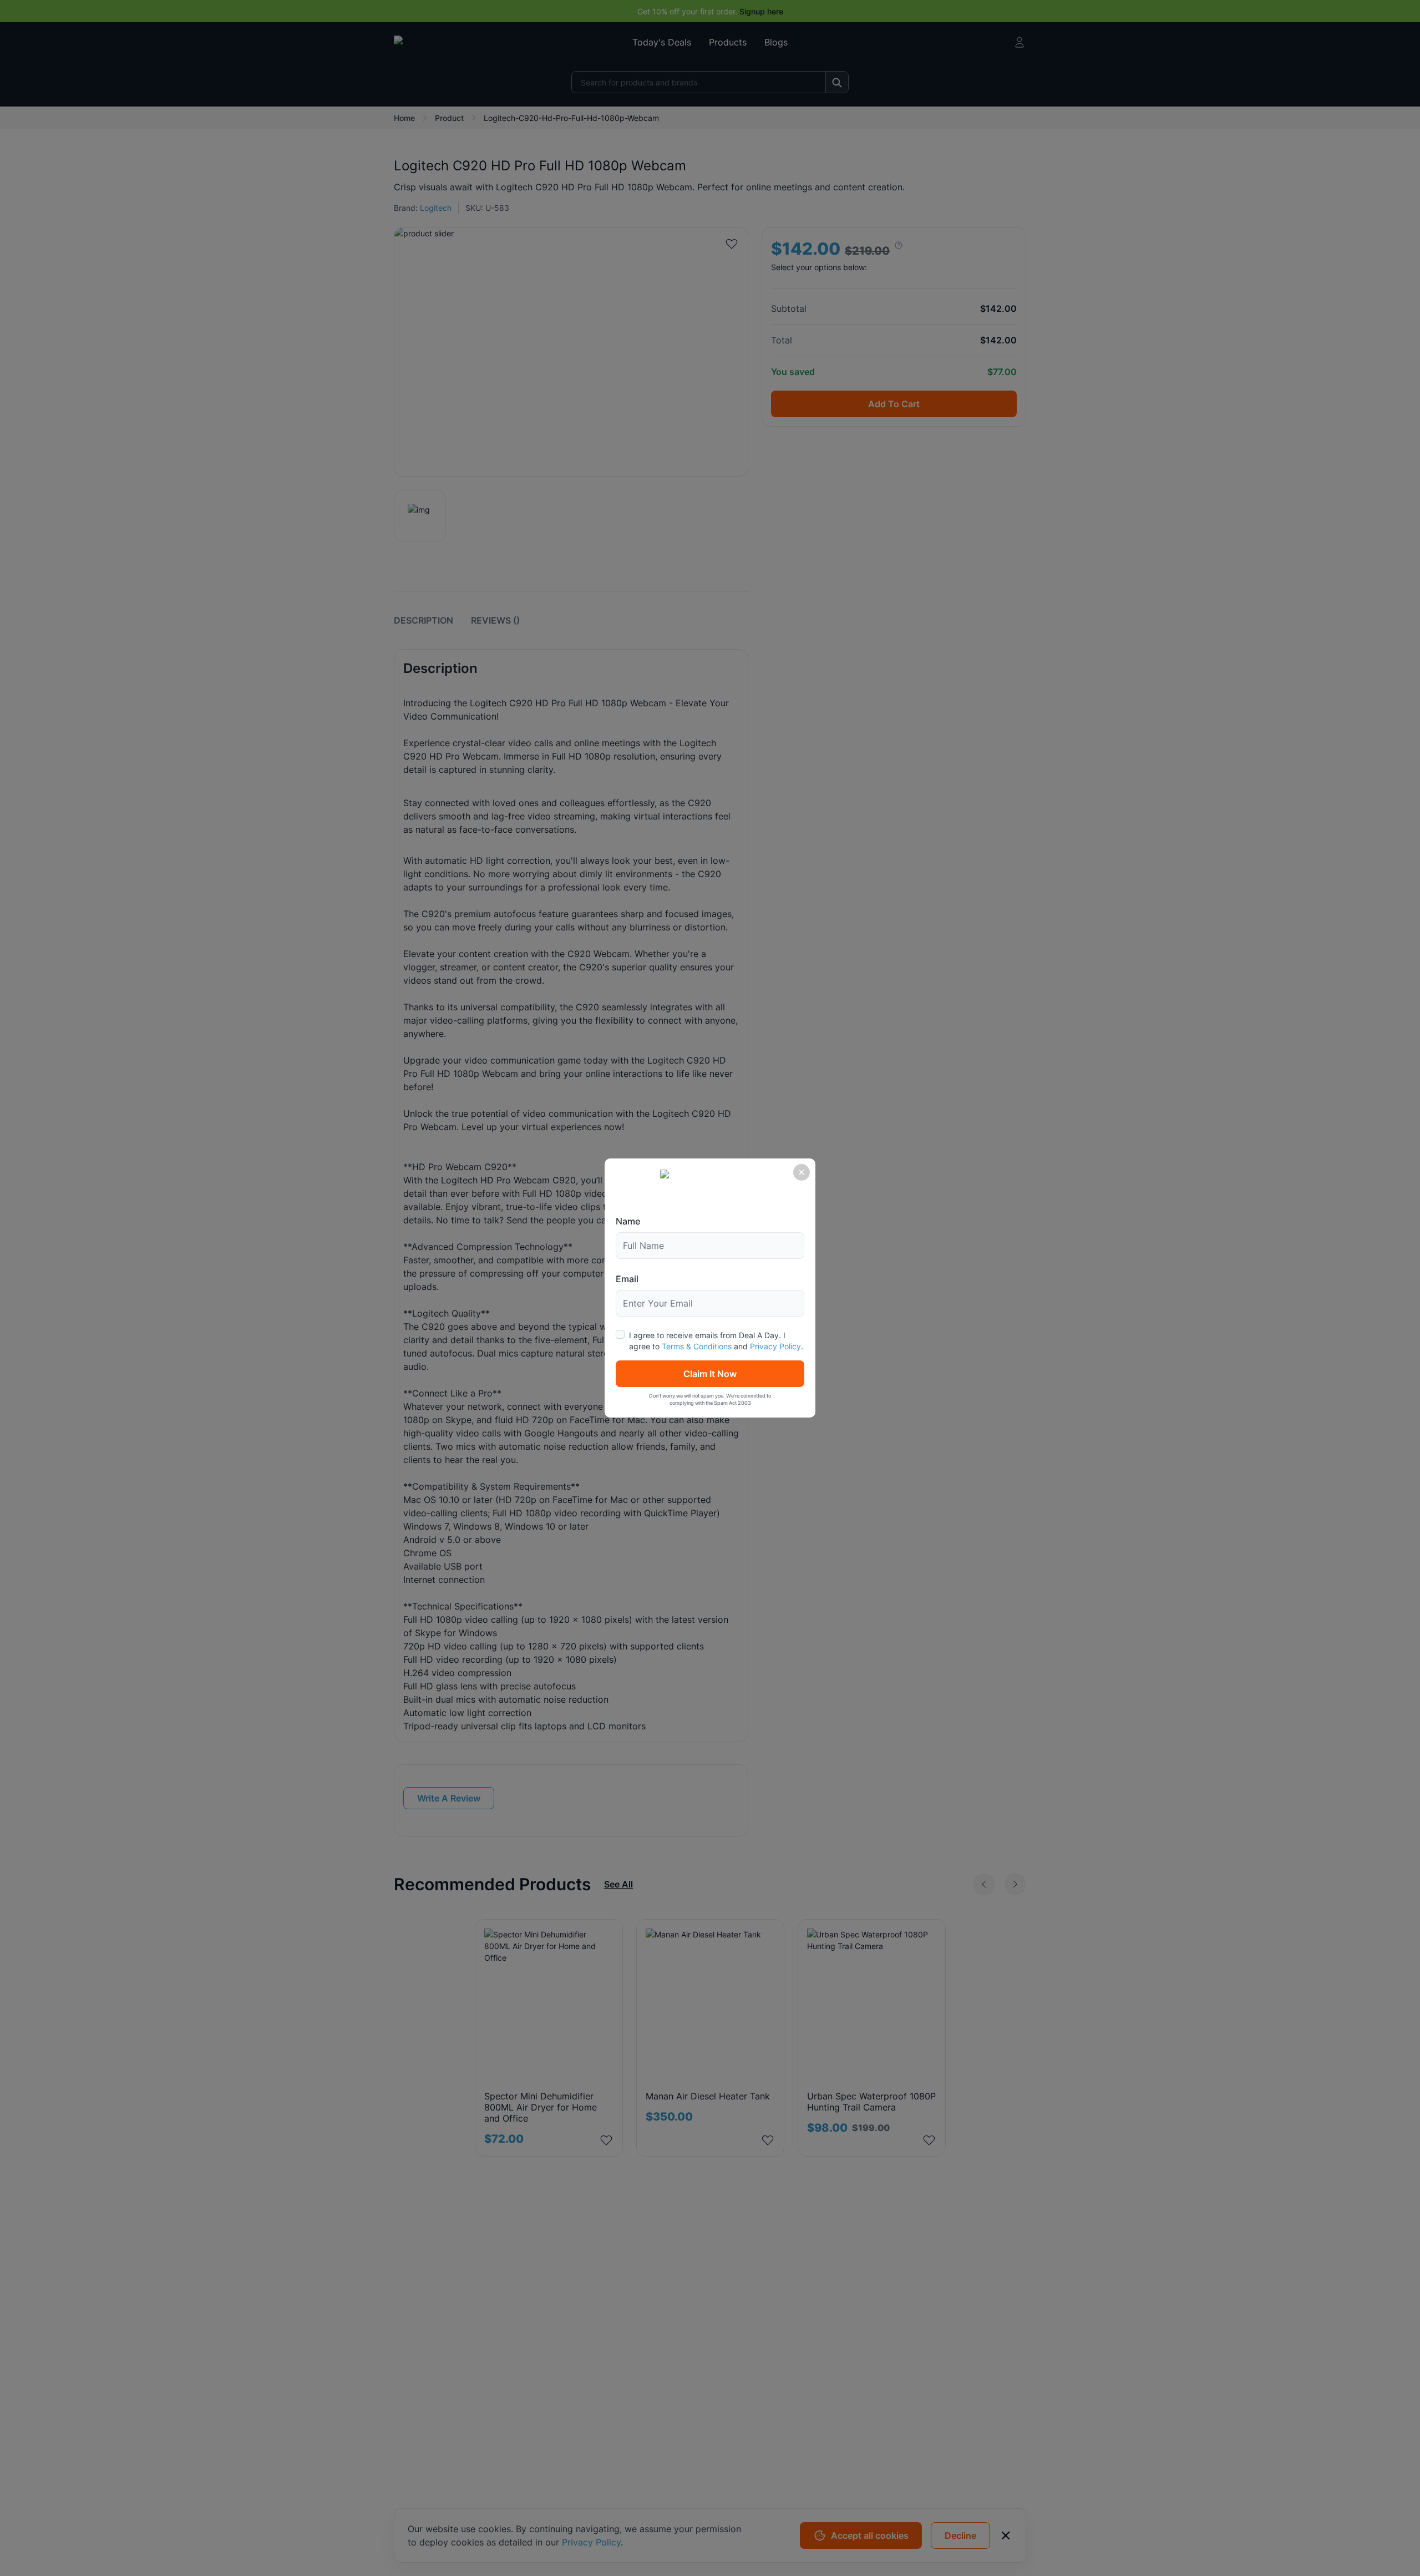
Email (627, 1279)
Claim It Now (710, 1374)
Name (628, 1221)
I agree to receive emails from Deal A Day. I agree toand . (716, 1341)
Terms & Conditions (697, 1346)
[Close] (802, 1172)
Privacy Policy (775, 1346)
